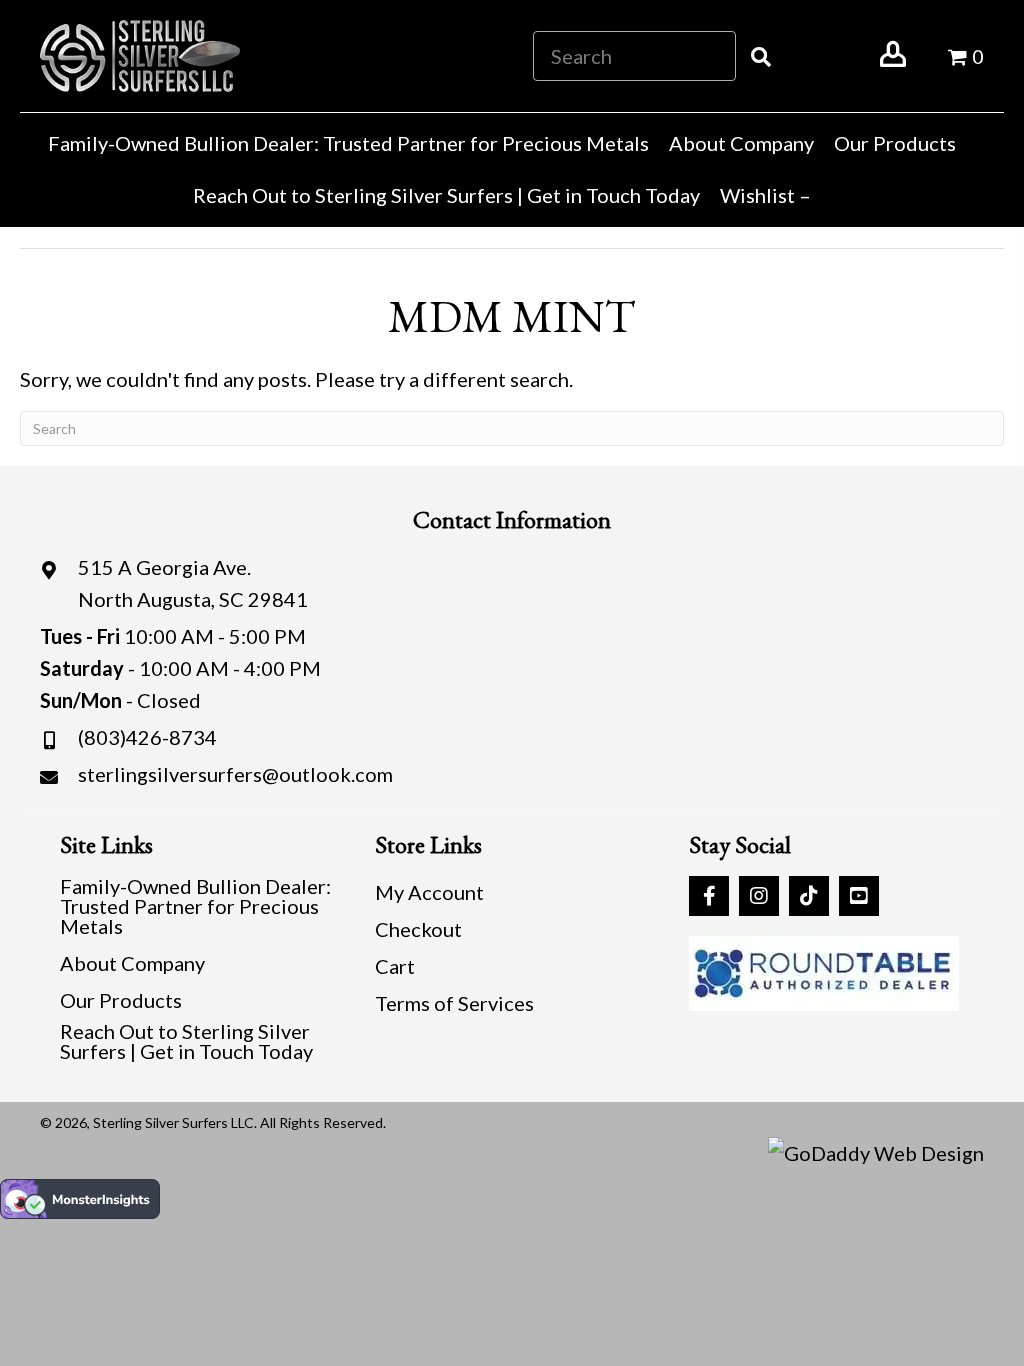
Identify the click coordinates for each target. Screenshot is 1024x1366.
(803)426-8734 (147, 737)
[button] (709, 896)
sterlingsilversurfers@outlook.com (235, 774)
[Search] (761, 56)
